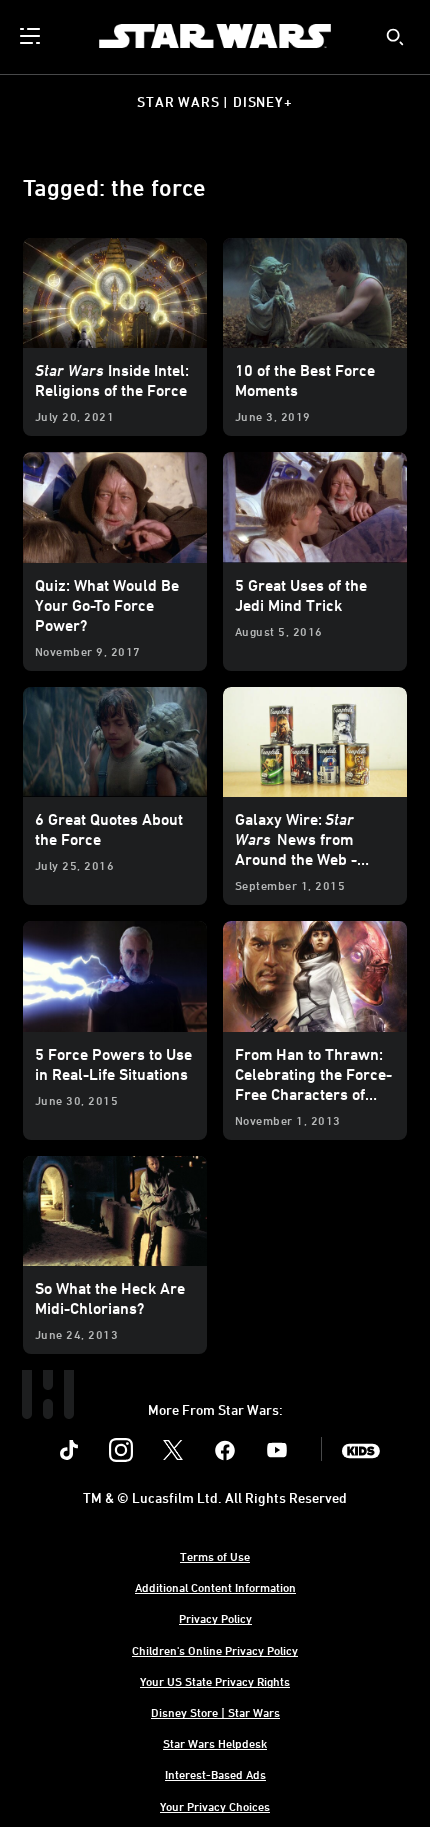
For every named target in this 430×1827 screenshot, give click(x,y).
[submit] (395, 37)
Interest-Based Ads (215, 1774)
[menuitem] (32, 36)
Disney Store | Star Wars (215, 1712)
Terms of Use (215, 1556)
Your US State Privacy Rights (215, 1681)
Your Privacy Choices (215, 1806)
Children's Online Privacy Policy (215, 1650)
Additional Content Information (215, 1587)
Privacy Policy (215, 1618)
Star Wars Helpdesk (215, 1743)
